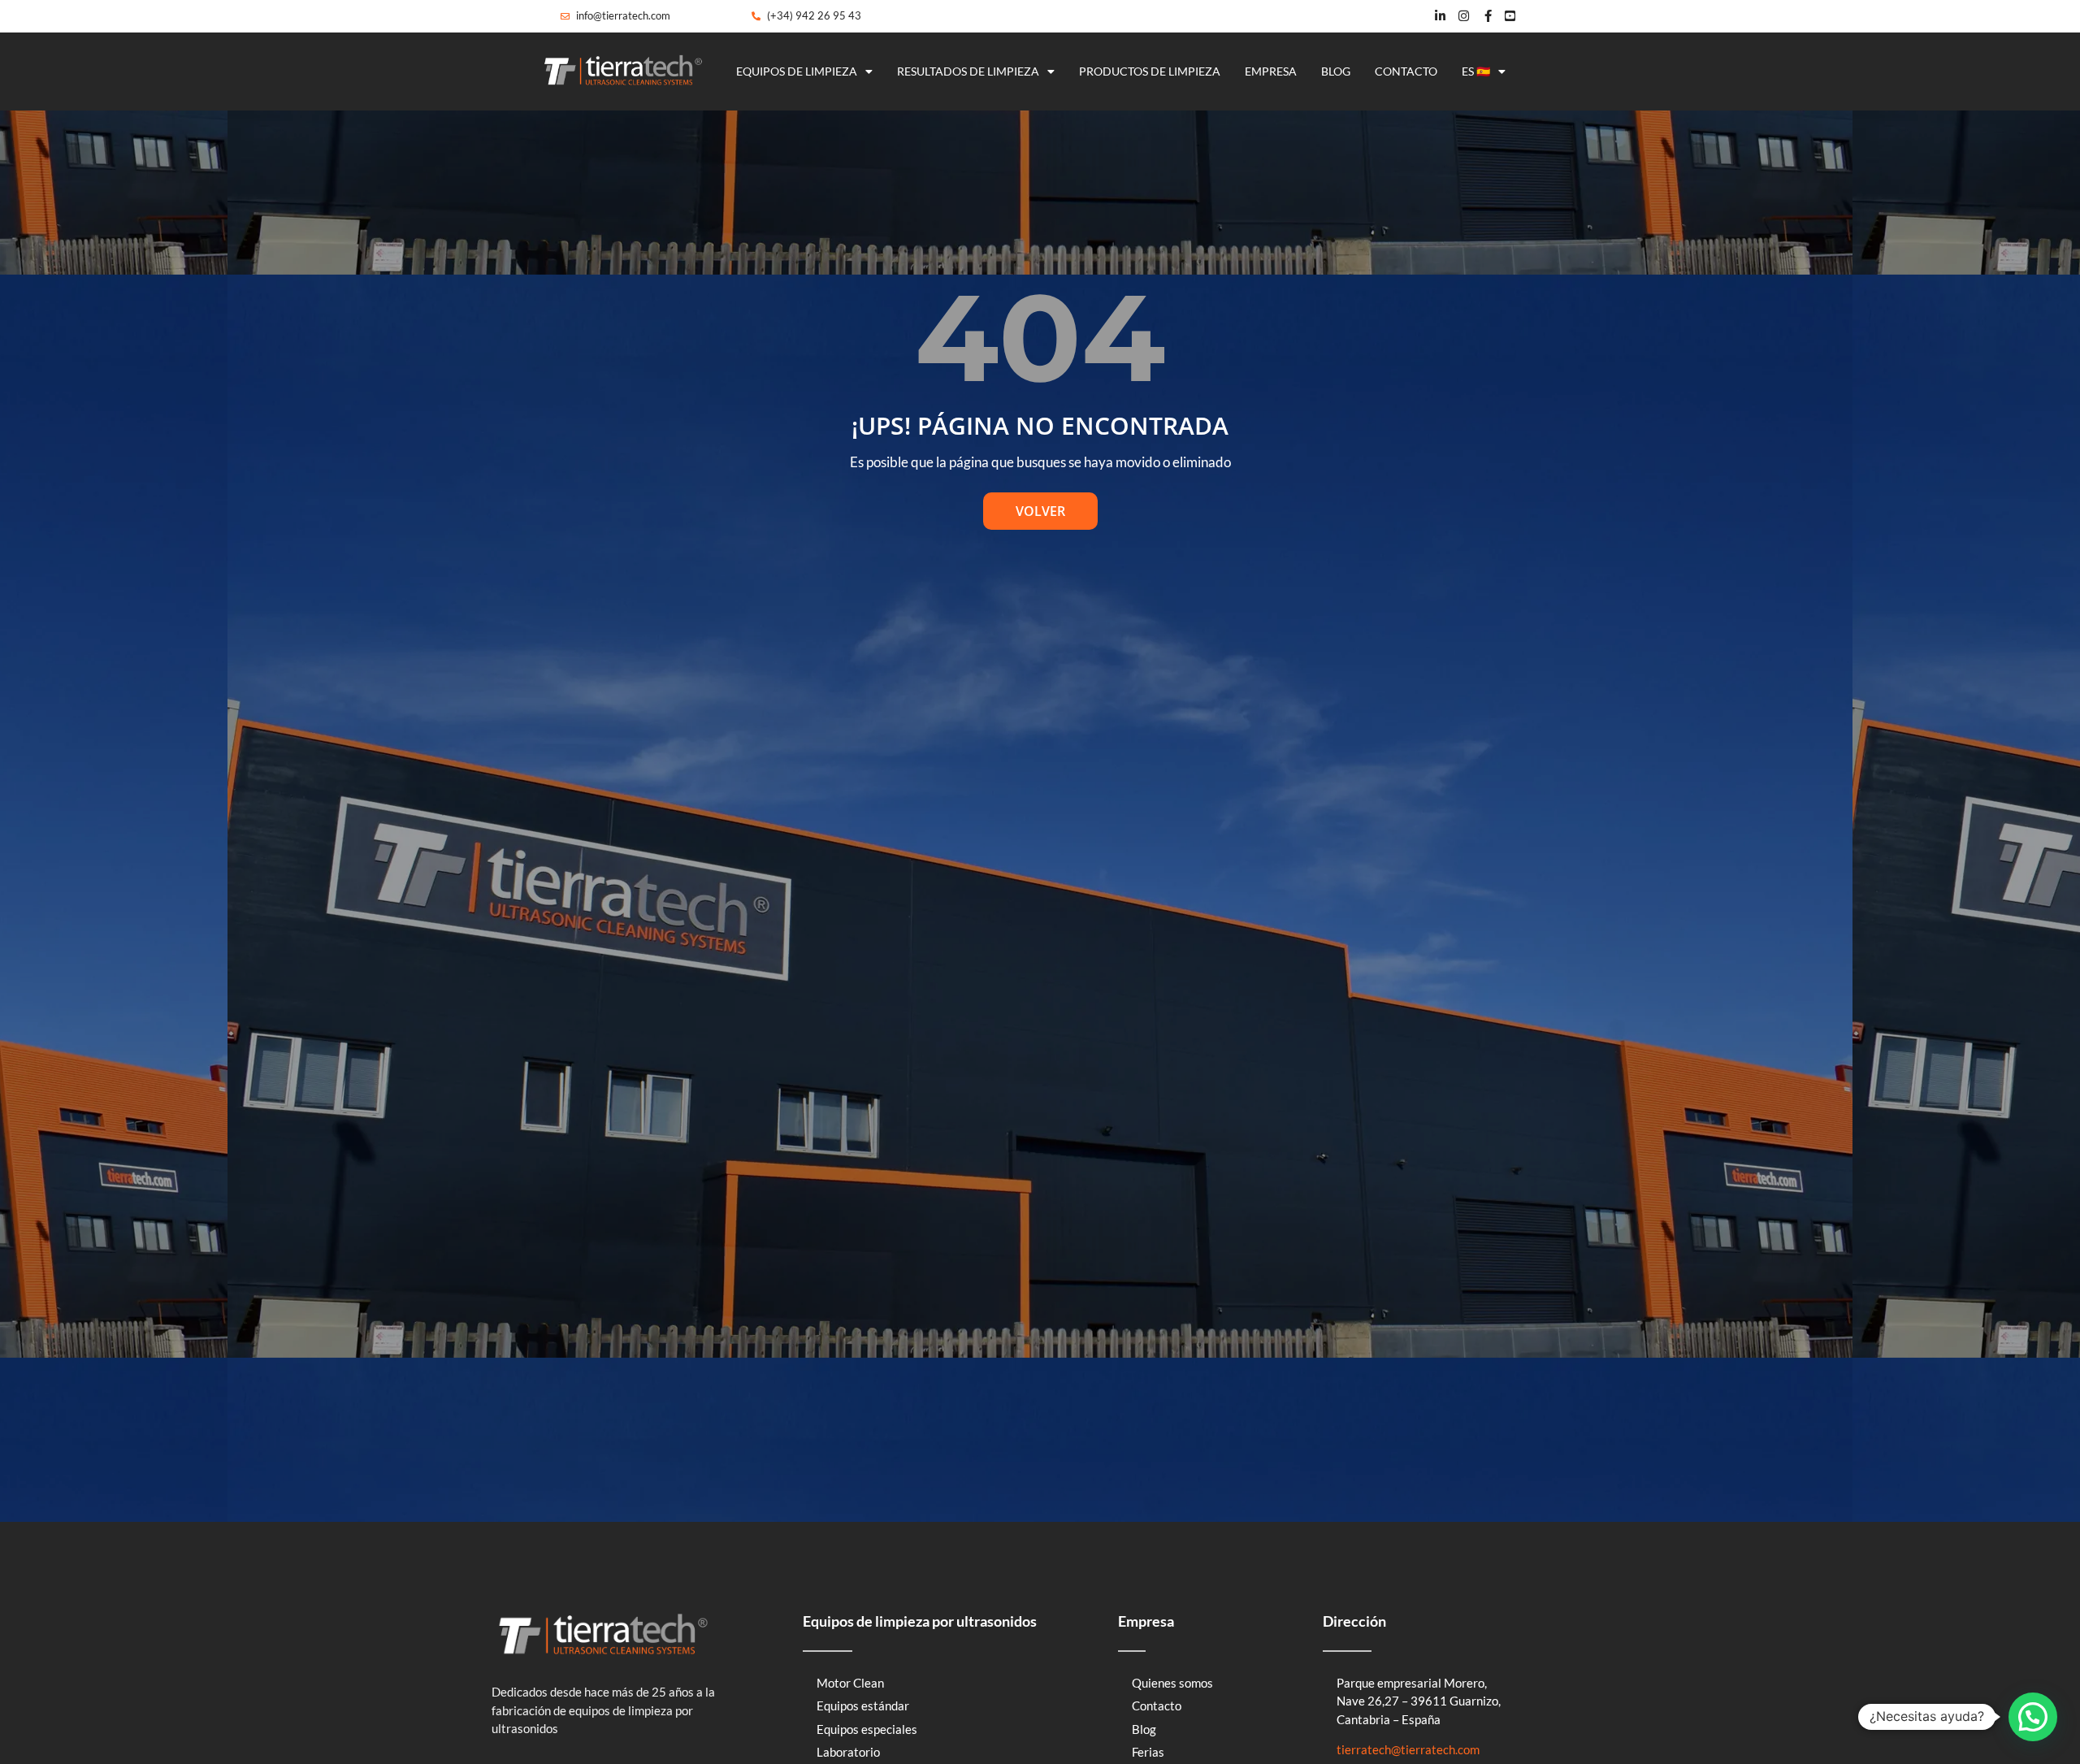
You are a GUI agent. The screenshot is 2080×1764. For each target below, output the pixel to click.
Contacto (1406, 71)
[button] (2033, 1717)
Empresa (1271, 71)
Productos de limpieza (1150, 71)
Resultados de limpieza (968, 71)
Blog (1336, 71)
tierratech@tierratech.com (1408, 1749)
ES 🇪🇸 (1476, 71)
